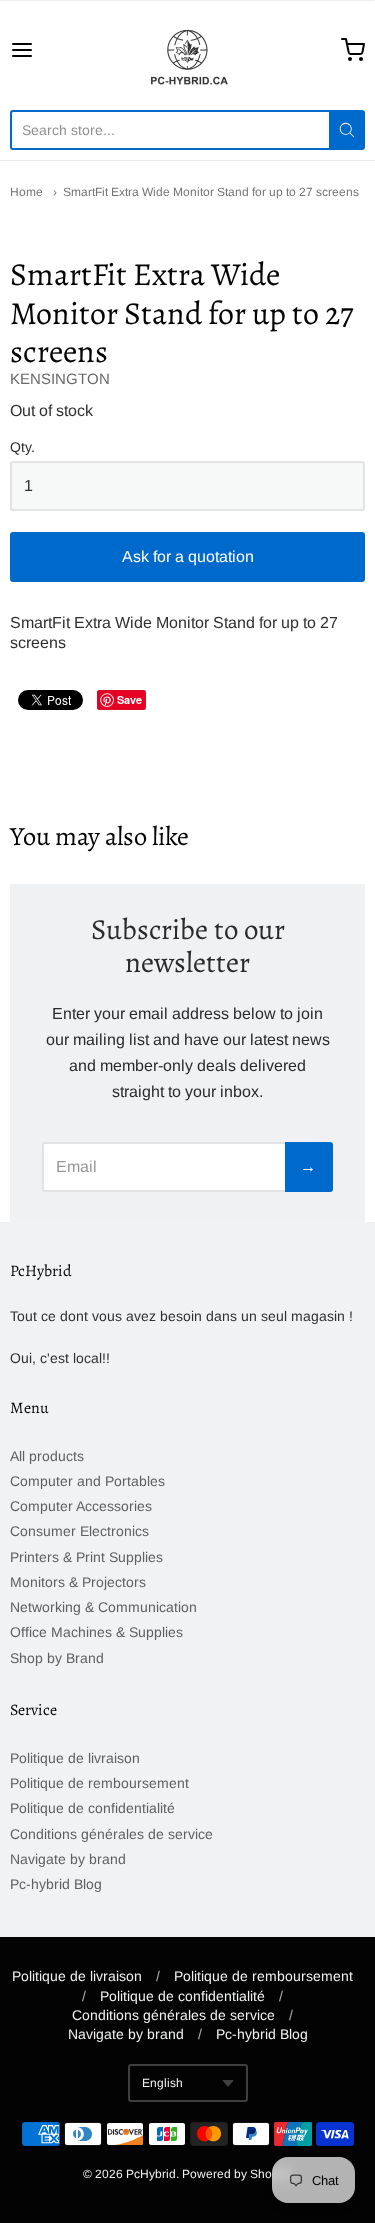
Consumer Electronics (79, 1531)
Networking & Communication (103, 1607)
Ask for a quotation (188, 556)
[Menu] (45, 50)
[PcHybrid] (188, 50)
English (162, 2083)
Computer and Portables (87, 1481)
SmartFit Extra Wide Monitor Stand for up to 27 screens (211, 192)
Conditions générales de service (111, 1834)
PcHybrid (151, 2174)
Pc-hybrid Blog (56, 1884)
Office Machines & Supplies (96, 1632)
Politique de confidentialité (92, 1808)
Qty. (22, 447)
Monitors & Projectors (78, 1582)
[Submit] (347, 130)
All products (47, 1456)
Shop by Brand (57, 1658)
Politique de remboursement (99, 1783)
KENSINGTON (60, 378)
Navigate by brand (68, 1859)
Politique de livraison (75, 1758)
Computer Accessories (81, 1506)
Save (129, 699)
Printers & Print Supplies (86, 1557)
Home (26, 192)
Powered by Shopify (236, 2174)
